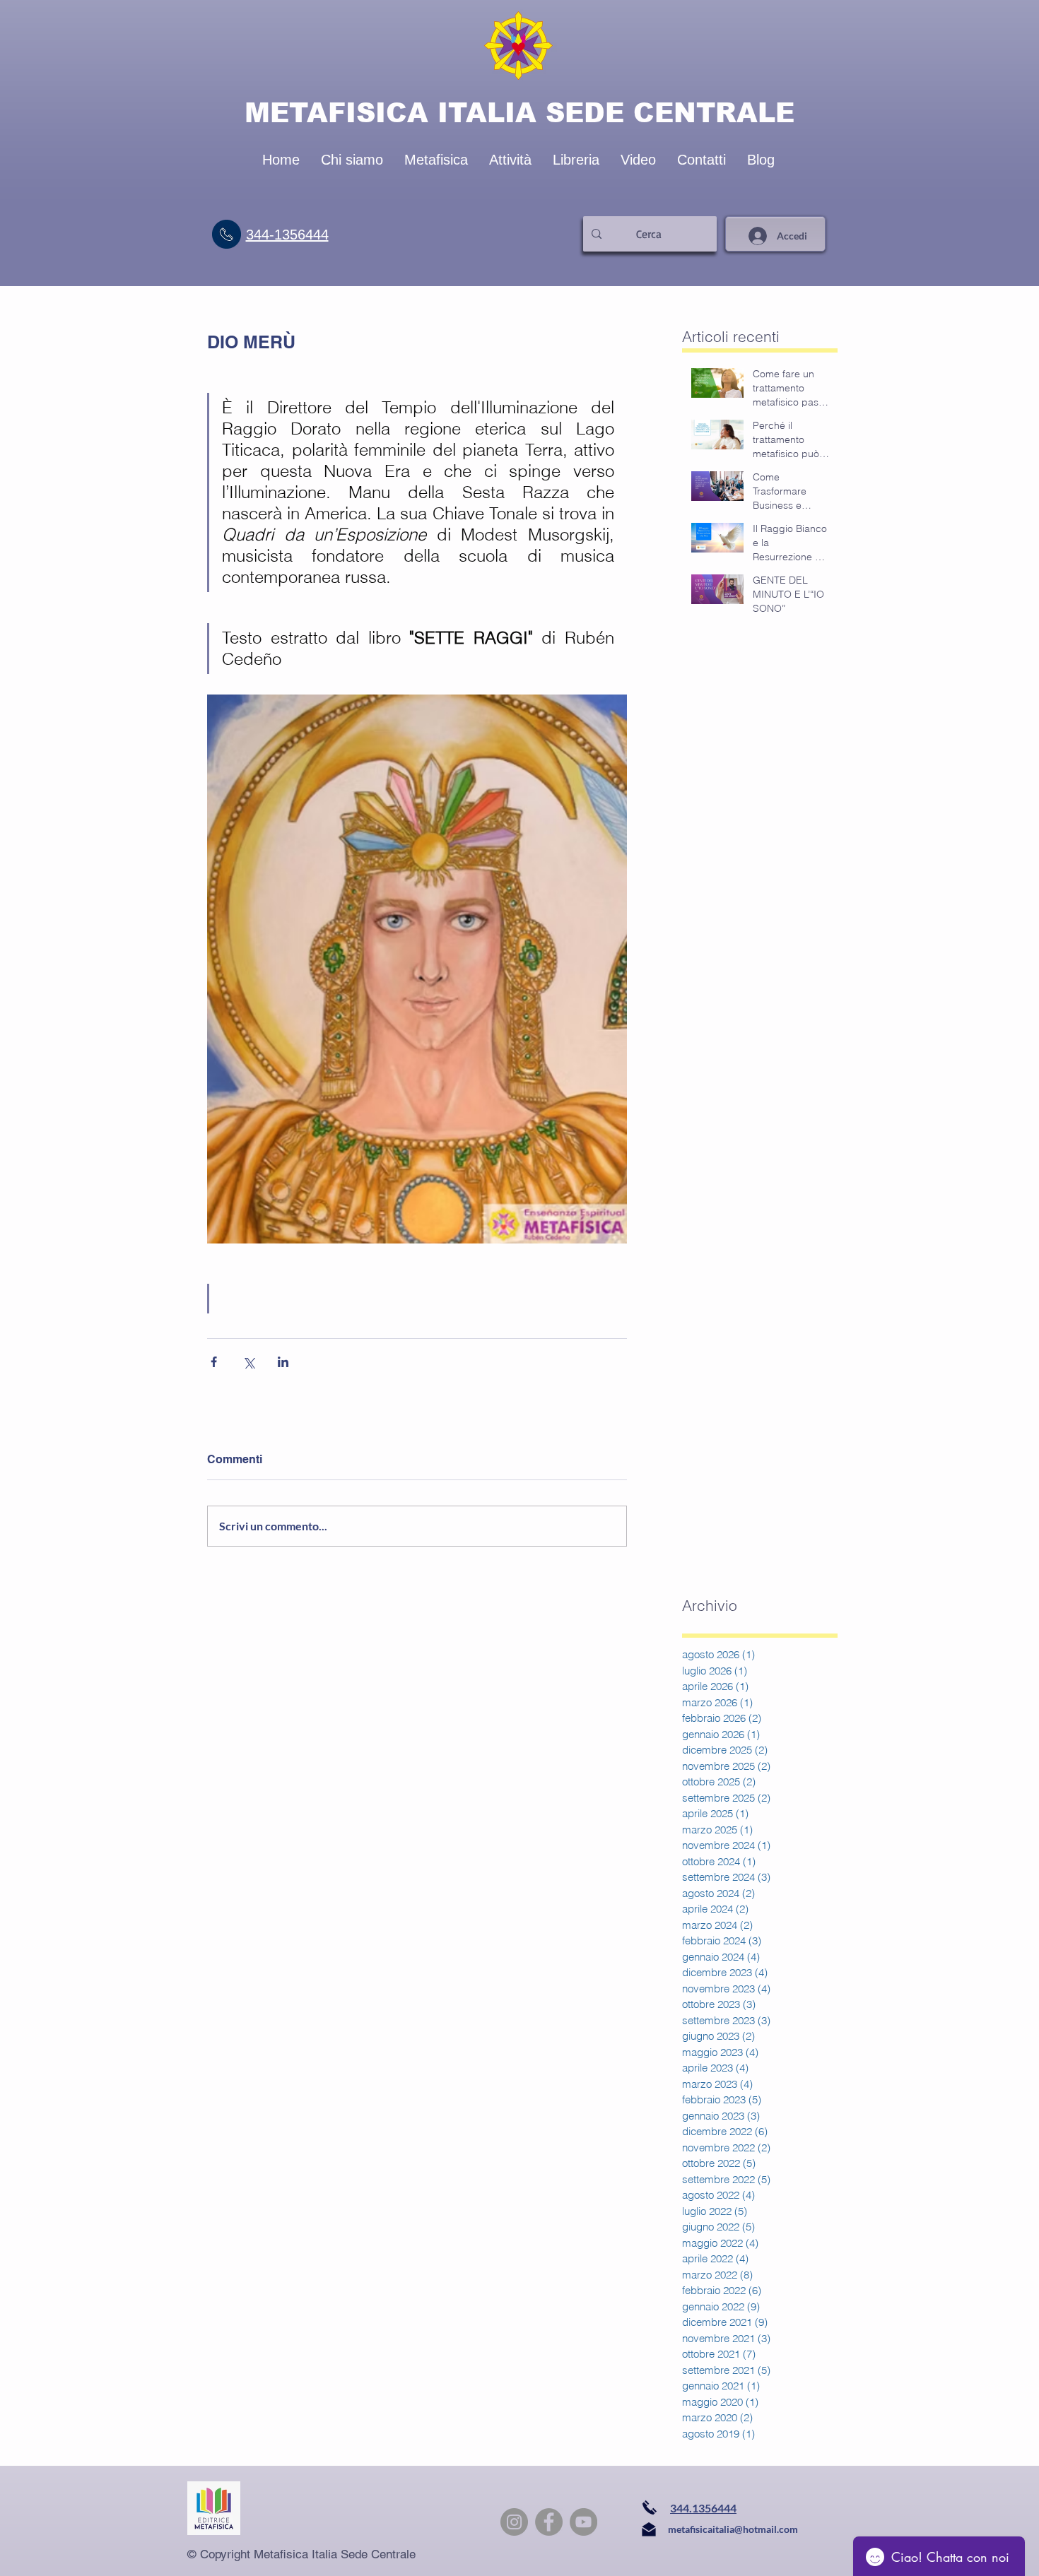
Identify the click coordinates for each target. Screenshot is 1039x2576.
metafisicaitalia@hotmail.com (733, 2529)
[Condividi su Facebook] (214, 1362)
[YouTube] (583, 2522)
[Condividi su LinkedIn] (283, 1362)
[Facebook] (549, 2522)
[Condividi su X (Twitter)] (248, 1362)
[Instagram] (514, 2522)
